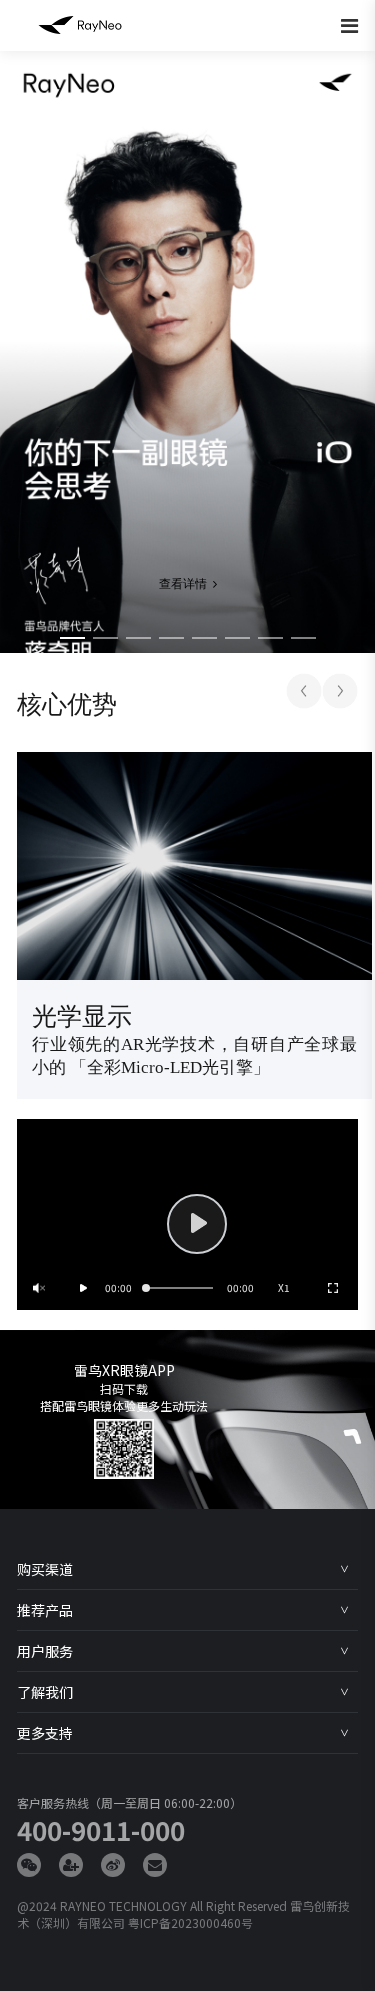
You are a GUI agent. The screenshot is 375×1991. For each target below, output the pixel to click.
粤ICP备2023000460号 (190, 1922)
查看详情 (183, 584)
